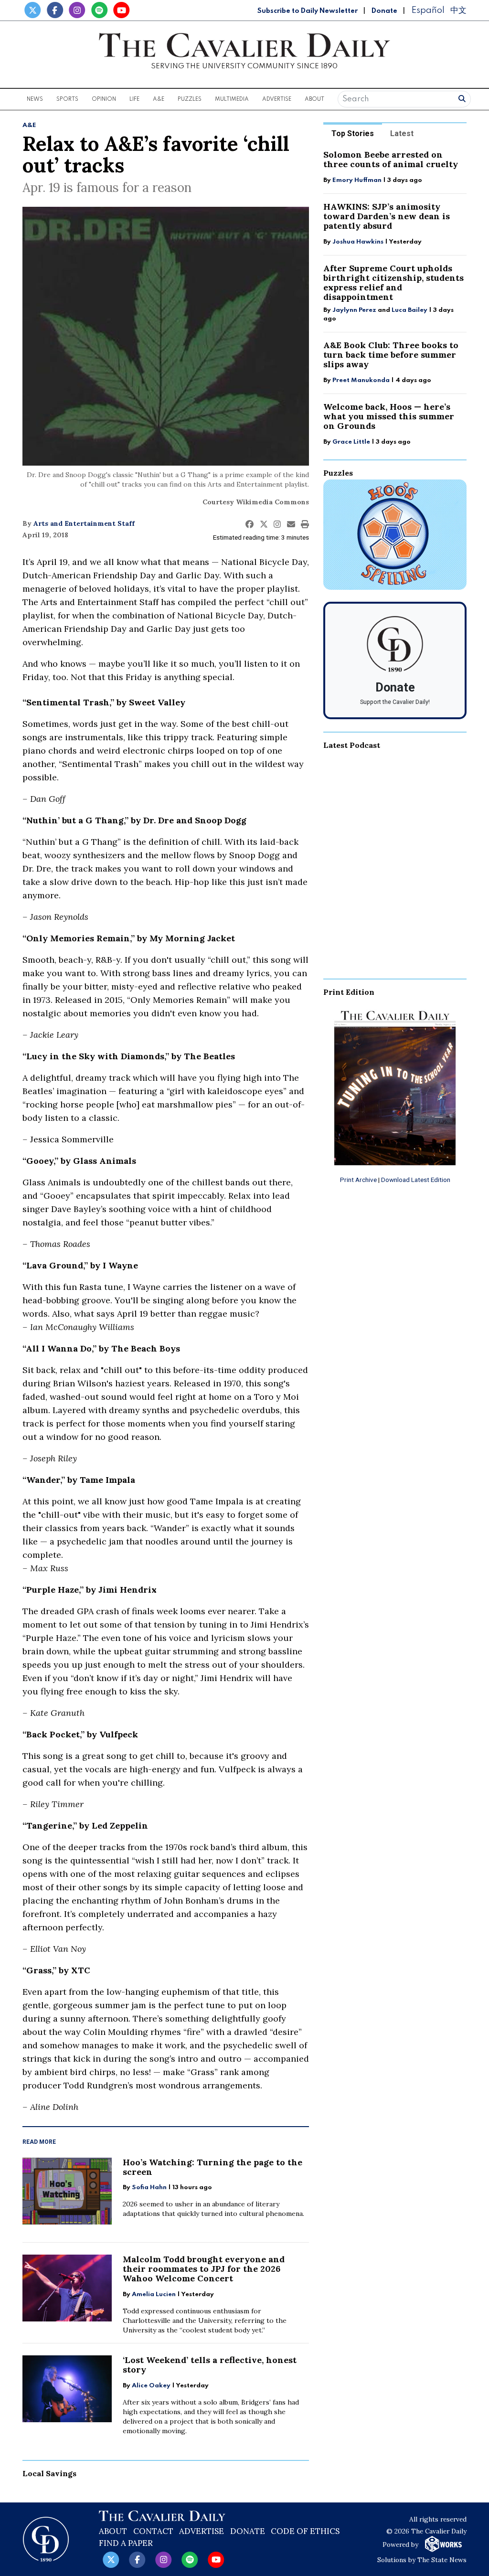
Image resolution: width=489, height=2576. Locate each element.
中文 (458, 10)
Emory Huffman (357, 180)
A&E (29, 125)
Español (428, 10)
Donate (384, 11)
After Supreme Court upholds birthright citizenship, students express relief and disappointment (393, 282)
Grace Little (352, 442)
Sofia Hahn (149, 2187)
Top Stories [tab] (353, 133)
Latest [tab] (402, 133)
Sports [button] (67, 99)
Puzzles (190, 99)
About (113, 2531)
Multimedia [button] (232, 99)
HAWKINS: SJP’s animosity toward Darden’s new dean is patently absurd (387, 216)
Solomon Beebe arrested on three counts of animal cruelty (391, 159)
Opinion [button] (104, 99)
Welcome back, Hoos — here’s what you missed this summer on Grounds (389, 416)
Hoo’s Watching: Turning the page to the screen (213, 2167)
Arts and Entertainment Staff (84, 523)
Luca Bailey (409, 310)
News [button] (35, 99)
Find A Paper (126, 2543)
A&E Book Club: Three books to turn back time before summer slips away (391, 355)
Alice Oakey (151, 2386)
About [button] (314, 99)
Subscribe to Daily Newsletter (308, 11)
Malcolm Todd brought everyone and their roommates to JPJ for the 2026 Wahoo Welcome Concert (204, 2269)
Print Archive (358, 1180)
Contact (153, 2531)
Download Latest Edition (416, 1180)
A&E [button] (159, 99)
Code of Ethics (305, 2531)
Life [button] (134, 99)
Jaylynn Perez (354, 310)
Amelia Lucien (154, 2294)
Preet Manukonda (361, 380)
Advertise (277, 99)
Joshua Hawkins (358, 242)
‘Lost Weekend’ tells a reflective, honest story (210, 2365)
